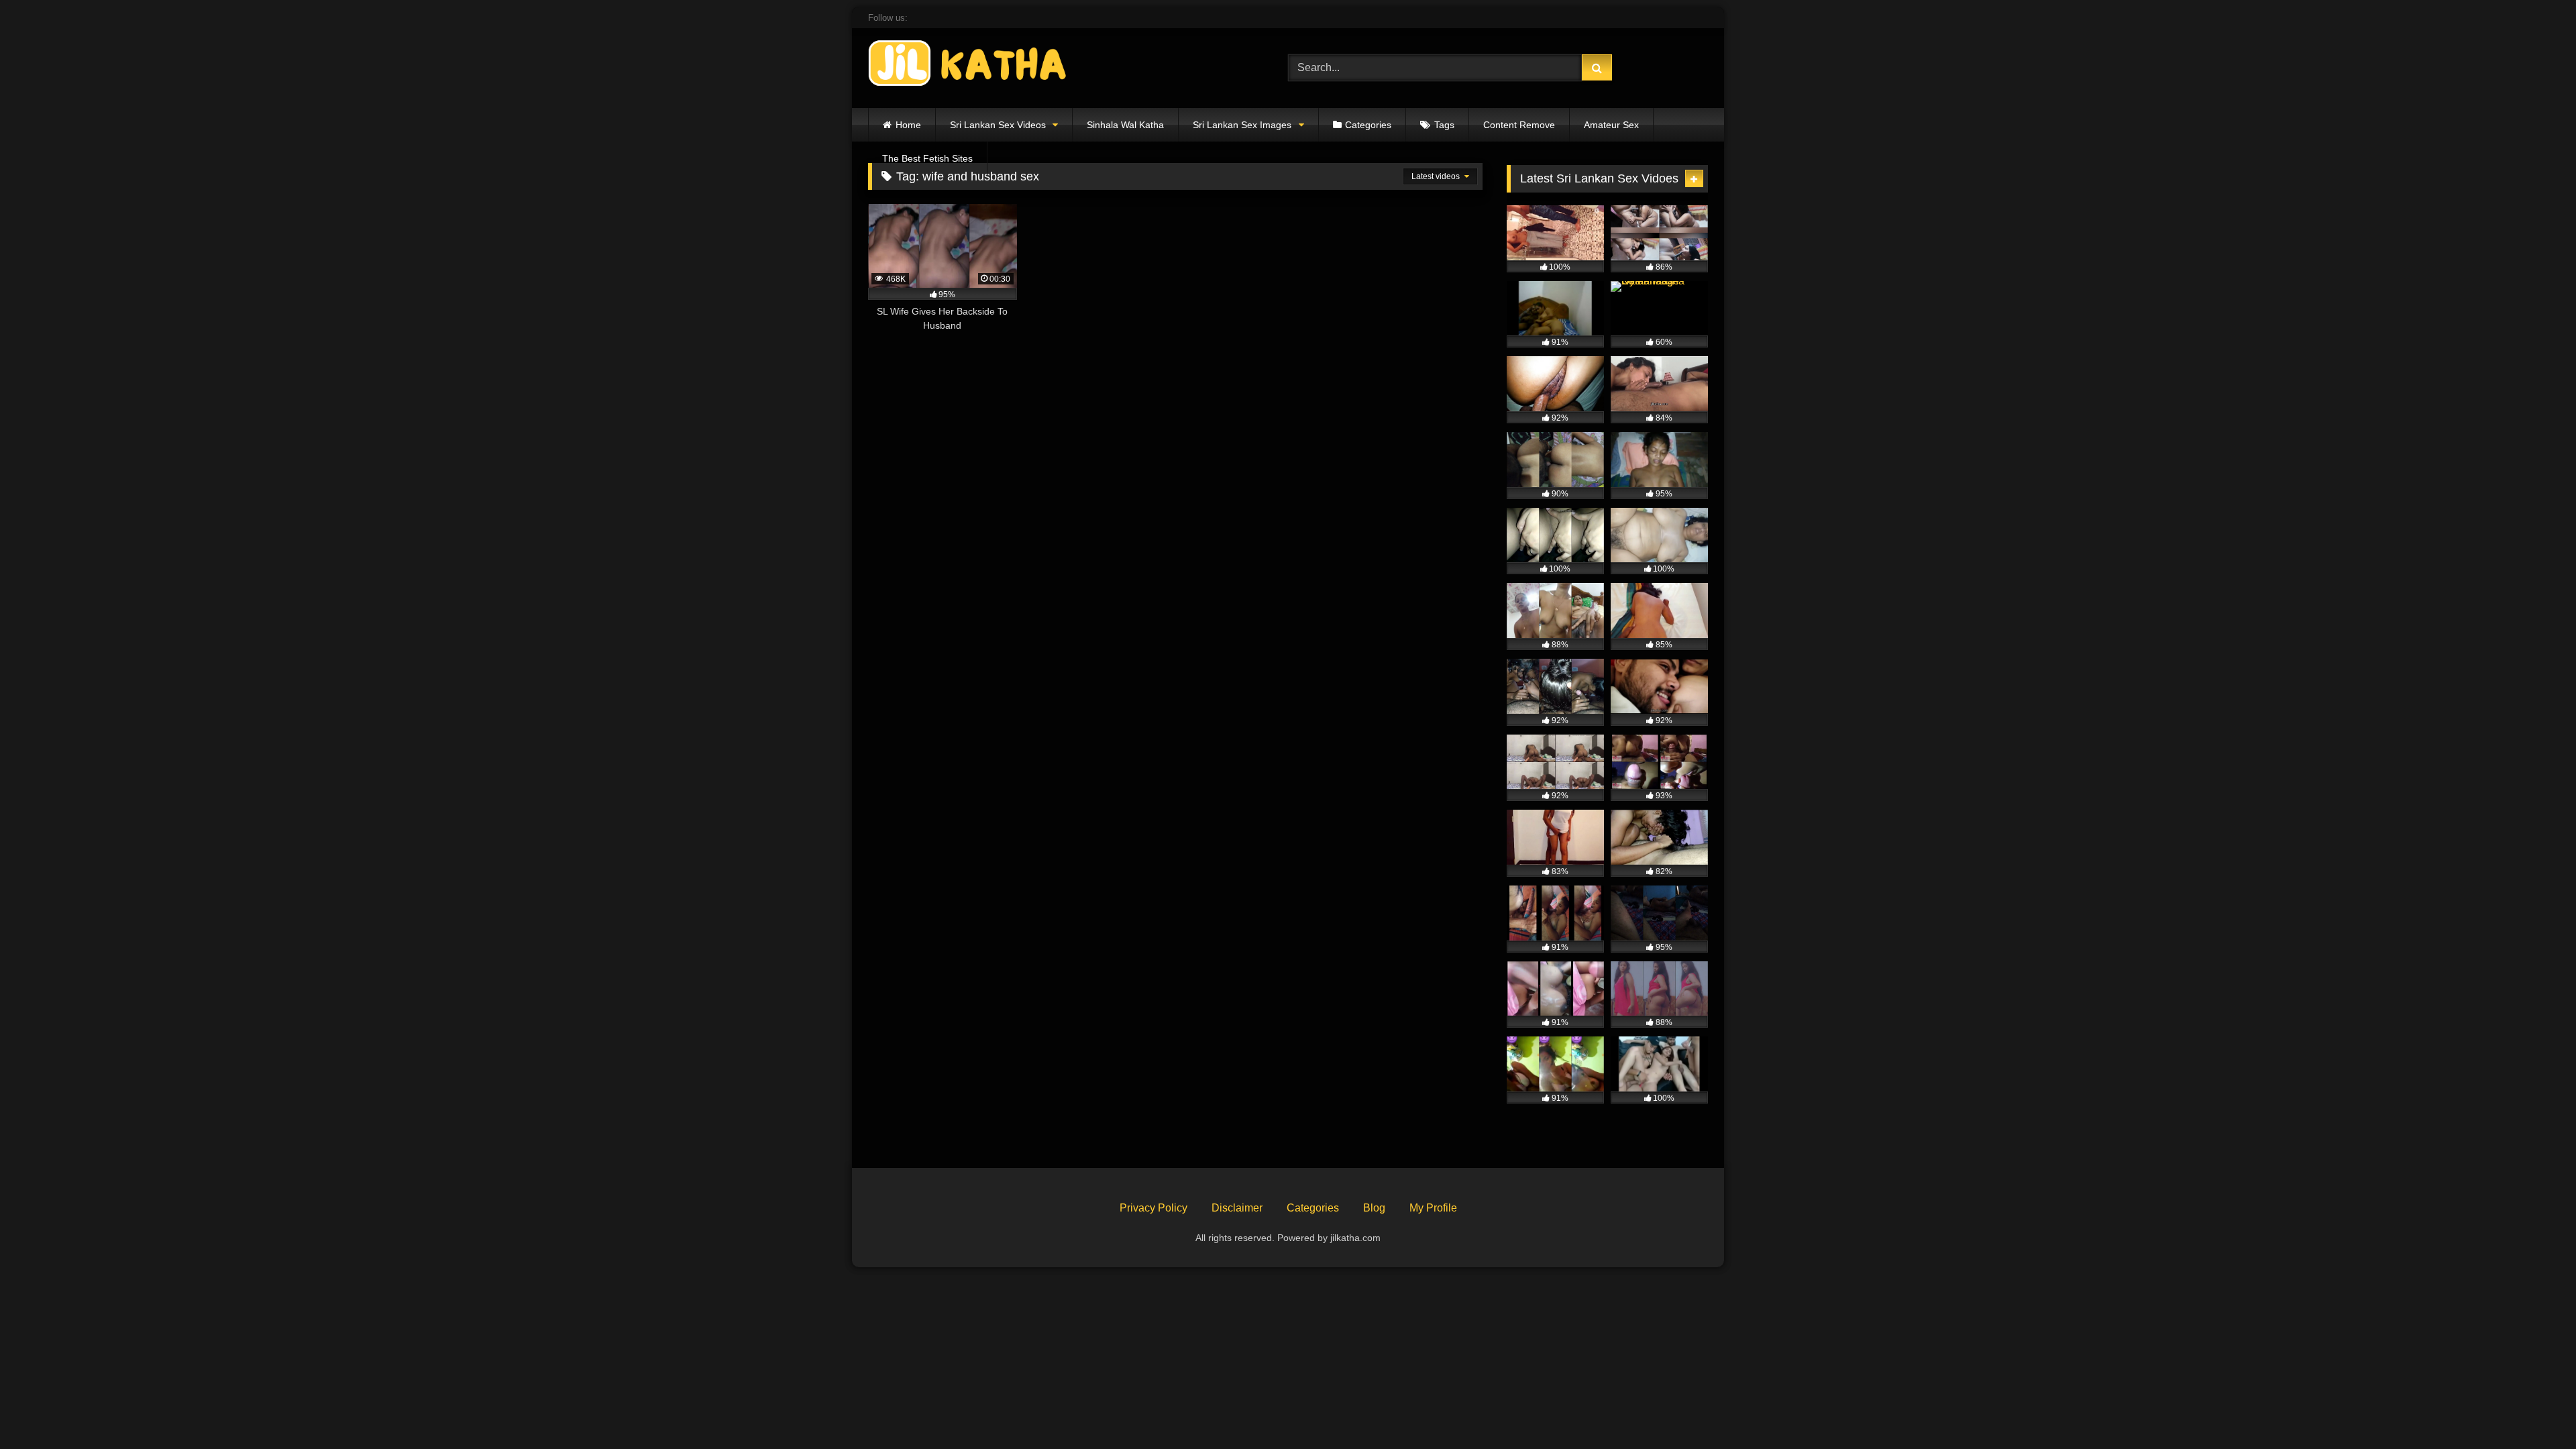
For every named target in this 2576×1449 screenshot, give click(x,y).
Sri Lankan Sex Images (1242, 125)
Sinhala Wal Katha (1125, 125)
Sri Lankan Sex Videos (998, 125)
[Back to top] (2534, 1409)
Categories (1368, 125)
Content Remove (1519, 125)
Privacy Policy (1153, 1208)
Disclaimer (1237, 1208)
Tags (1444, 125)
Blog (1374, 1208)
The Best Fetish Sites (927, 158)
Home (908, 125)
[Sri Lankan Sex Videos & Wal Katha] (969, 65)
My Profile (1433, 1208)
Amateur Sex (1611, 125)
